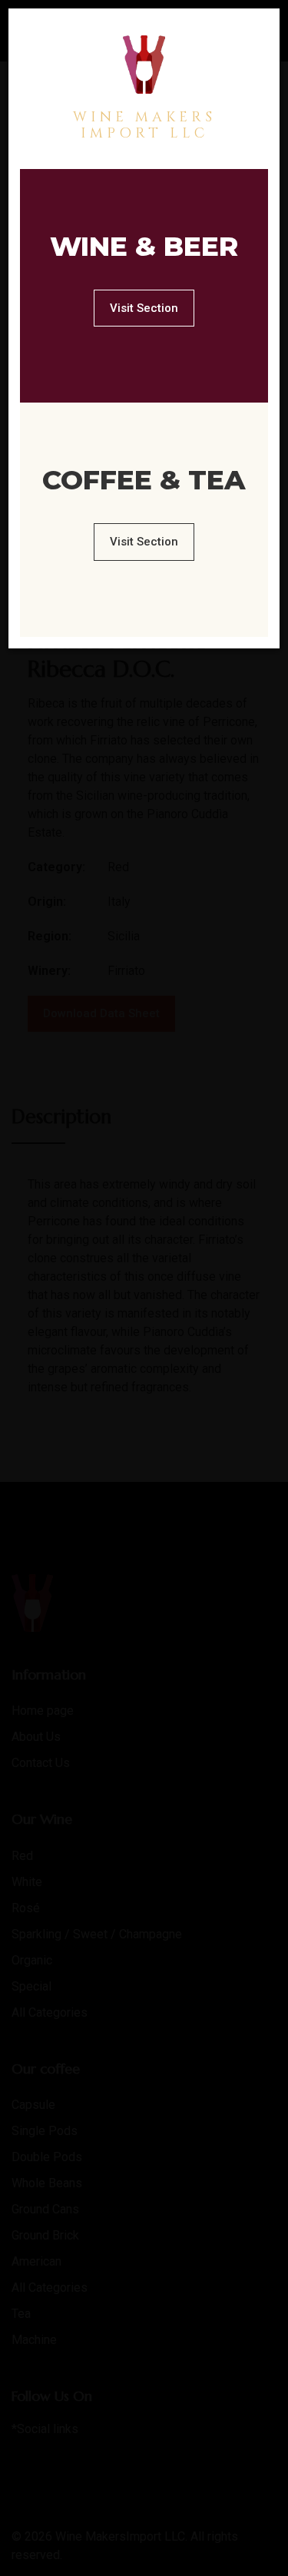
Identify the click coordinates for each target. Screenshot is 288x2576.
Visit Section (144, 308)
